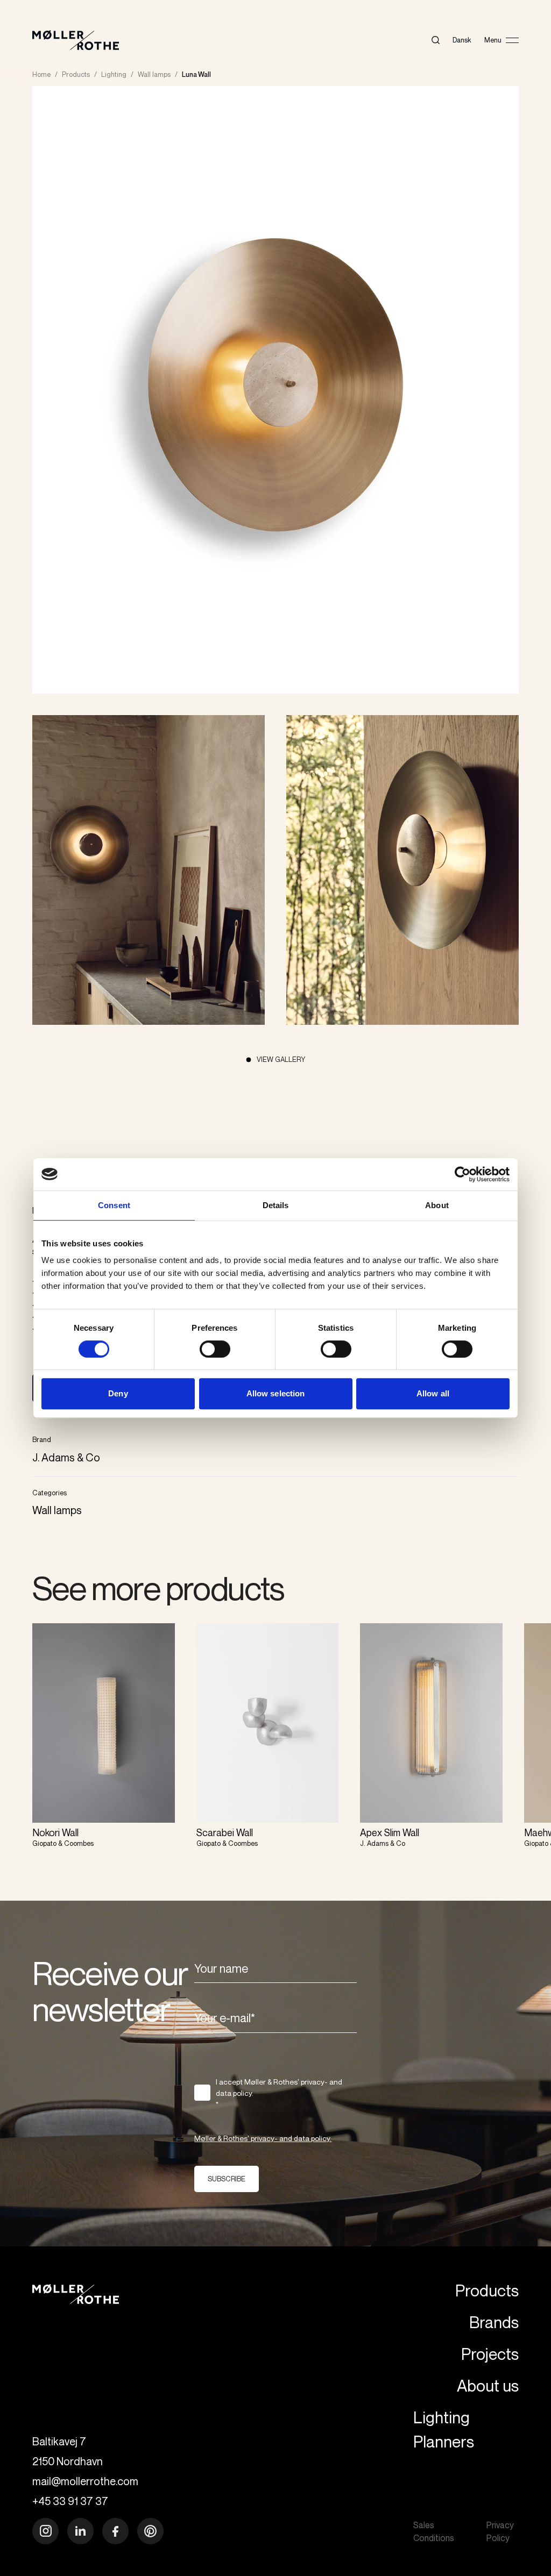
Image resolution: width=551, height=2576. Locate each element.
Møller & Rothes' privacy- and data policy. (263, 2138)
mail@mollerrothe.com (85, 2481)
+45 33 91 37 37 (70, 2501)
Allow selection (276, 1393)
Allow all (433, 1393)
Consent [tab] (114, 1205)
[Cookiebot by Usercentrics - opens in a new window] (462, 1174)
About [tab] (437, 1205)
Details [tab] (276, 1205)
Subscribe (227, 2179)
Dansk (462, 40)
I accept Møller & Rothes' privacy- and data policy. (279, 2093)
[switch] (215, 1349)
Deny (118, 1393)
